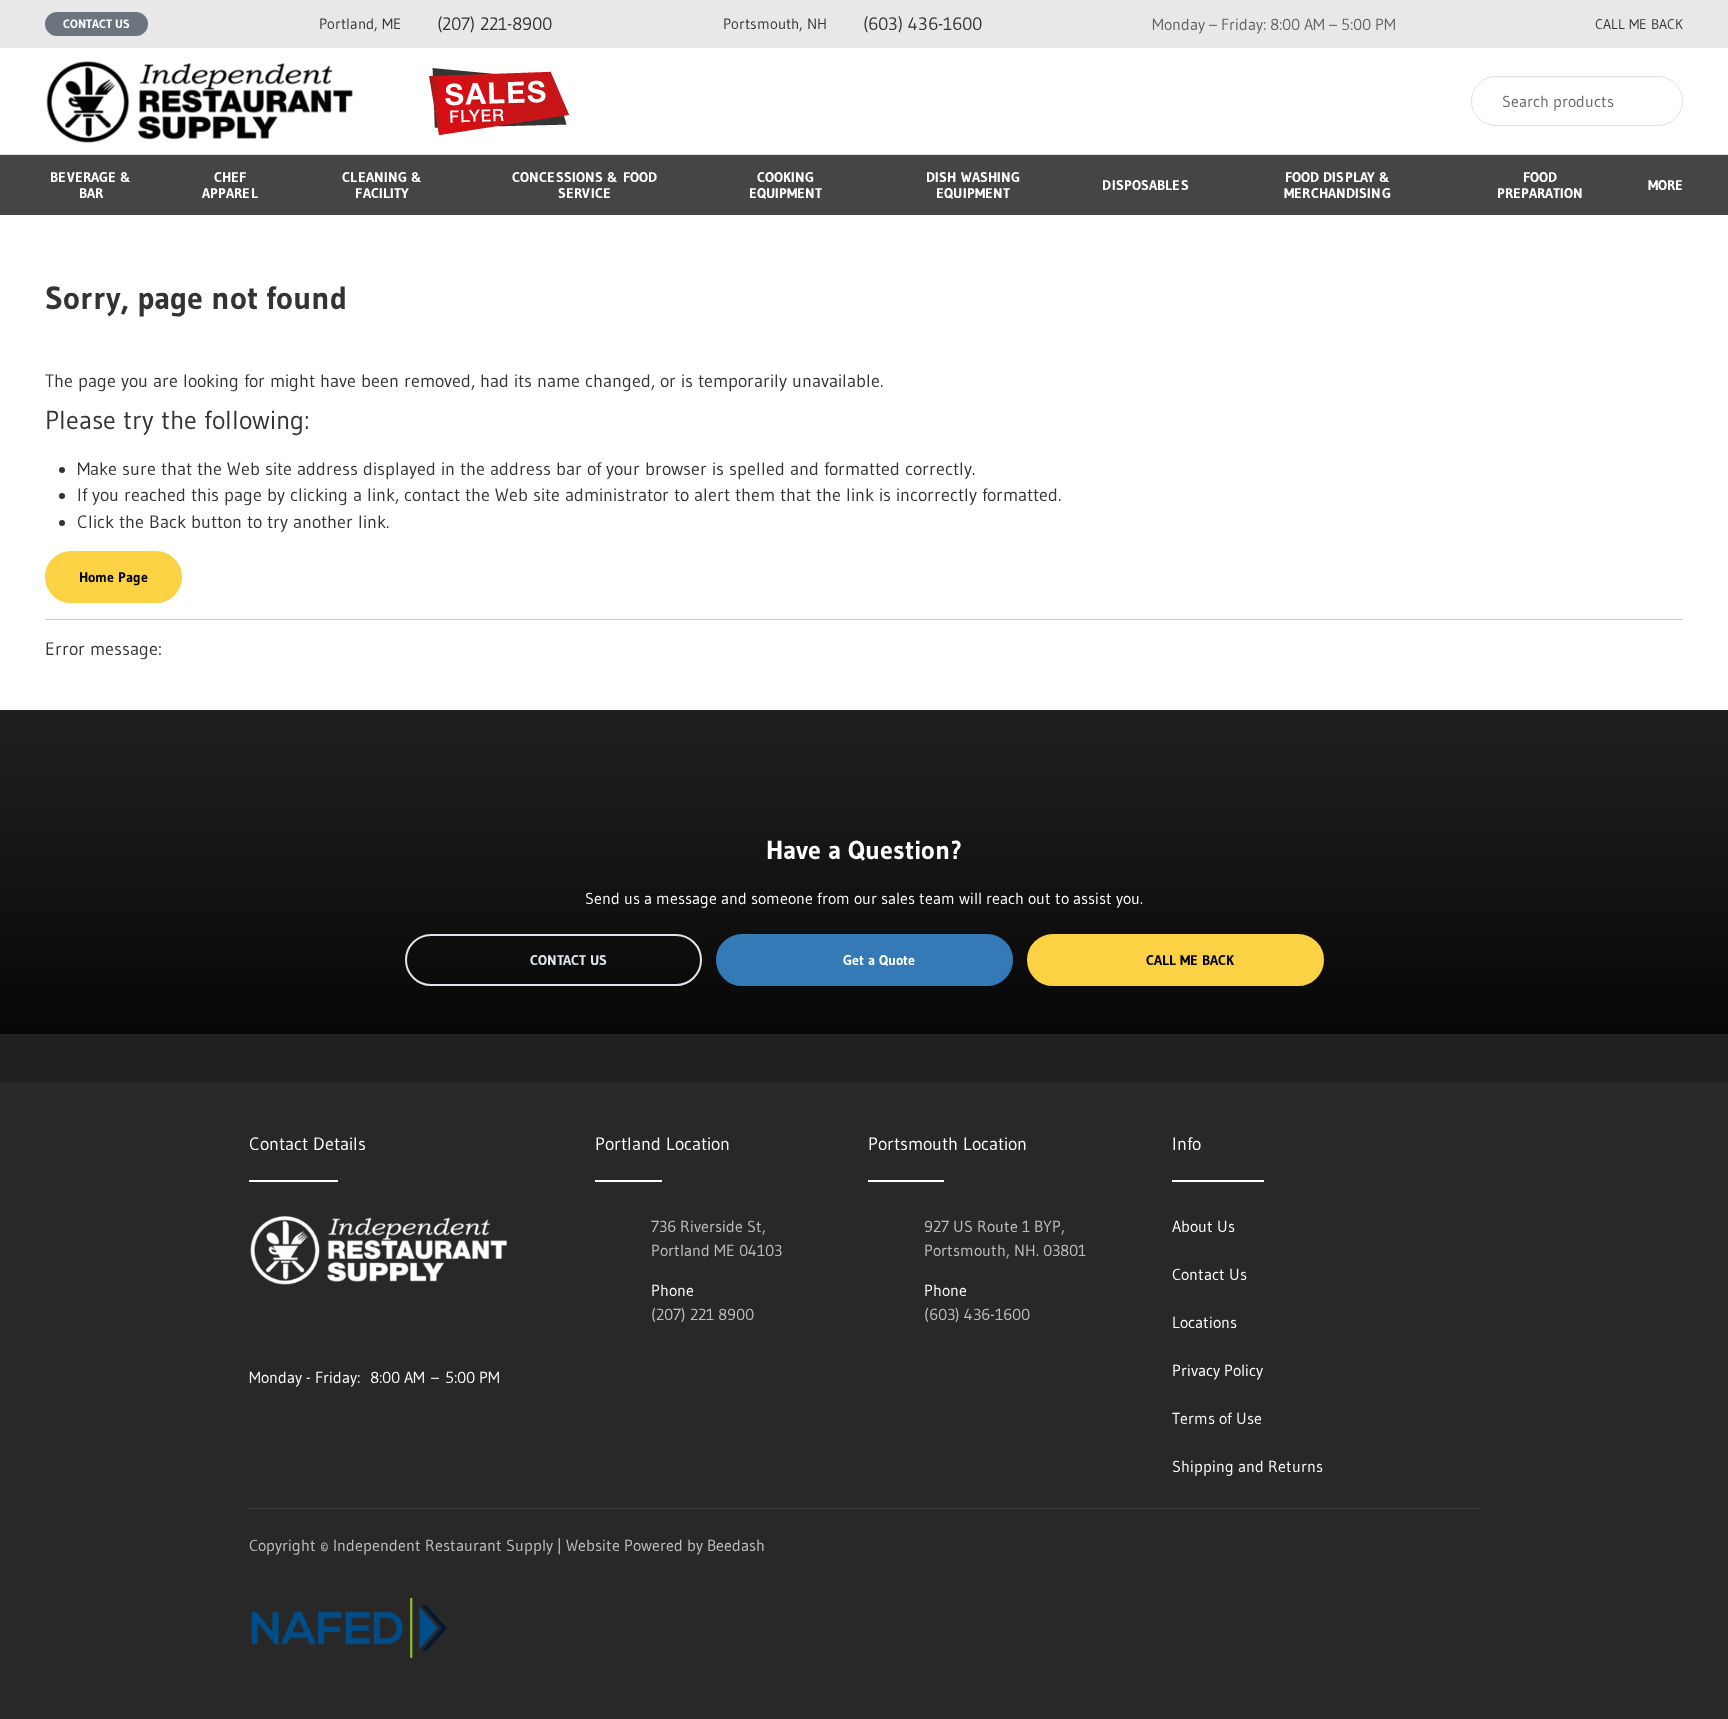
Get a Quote (879, 960)
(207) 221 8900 (702, 1314)
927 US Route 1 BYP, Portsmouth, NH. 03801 (1005, 1238)
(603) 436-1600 (852, 24)
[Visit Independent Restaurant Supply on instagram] (258, 1329)
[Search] (1654, 101)
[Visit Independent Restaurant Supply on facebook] (300, 1329)
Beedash (736, 1545)
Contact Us (96, 23)
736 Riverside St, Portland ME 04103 (716, 1238)
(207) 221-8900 (435, 24)
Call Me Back (1190, 960)
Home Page (113, 577)
